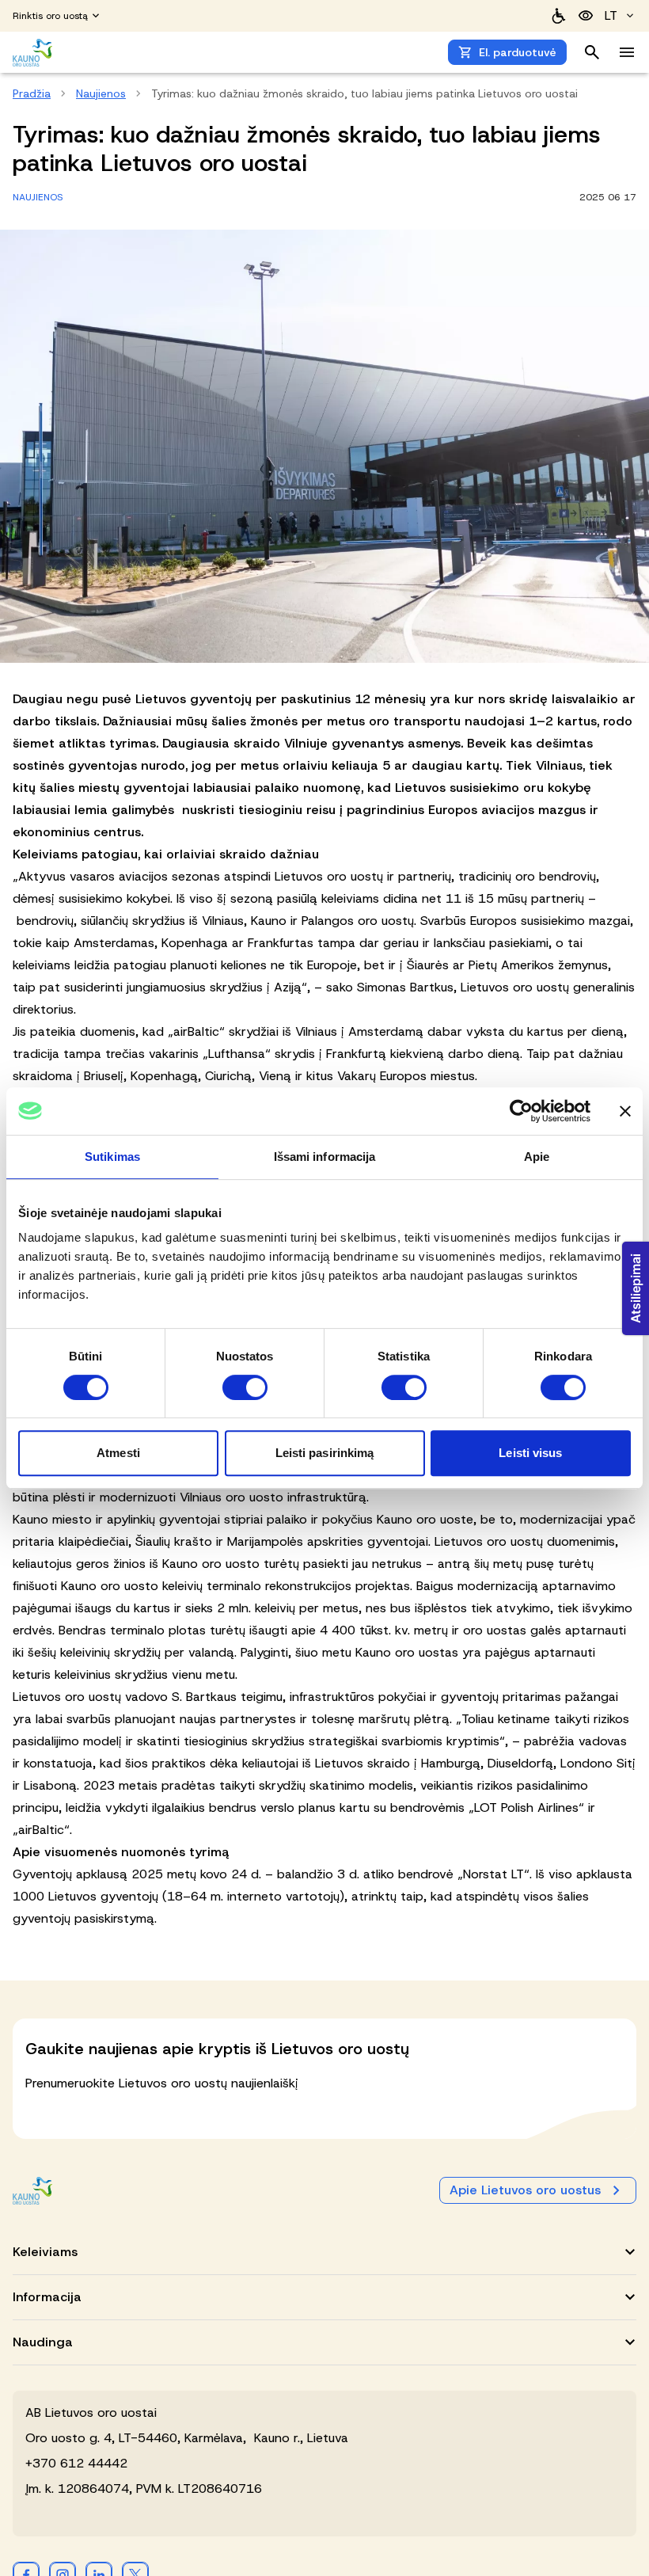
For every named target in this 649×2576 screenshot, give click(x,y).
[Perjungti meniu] (627, 52)
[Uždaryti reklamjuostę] (625, 1111)
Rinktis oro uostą (50, 16)
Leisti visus (530, 1453)
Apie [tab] (537, 1157)
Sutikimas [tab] (112, 1157)
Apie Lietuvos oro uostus (525, 2190)
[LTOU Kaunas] (33, 2191)
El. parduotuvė (518, 52)
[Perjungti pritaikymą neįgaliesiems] (586, 16)
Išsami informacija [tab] (325, 1157)
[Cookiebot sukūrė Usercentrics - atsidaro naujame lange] (521, 1111)
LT (611, 15)
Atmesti (118, 1453)
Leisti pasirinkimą (325, 1453)
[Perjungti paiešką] (592, 52)
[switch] (245, 1387)
